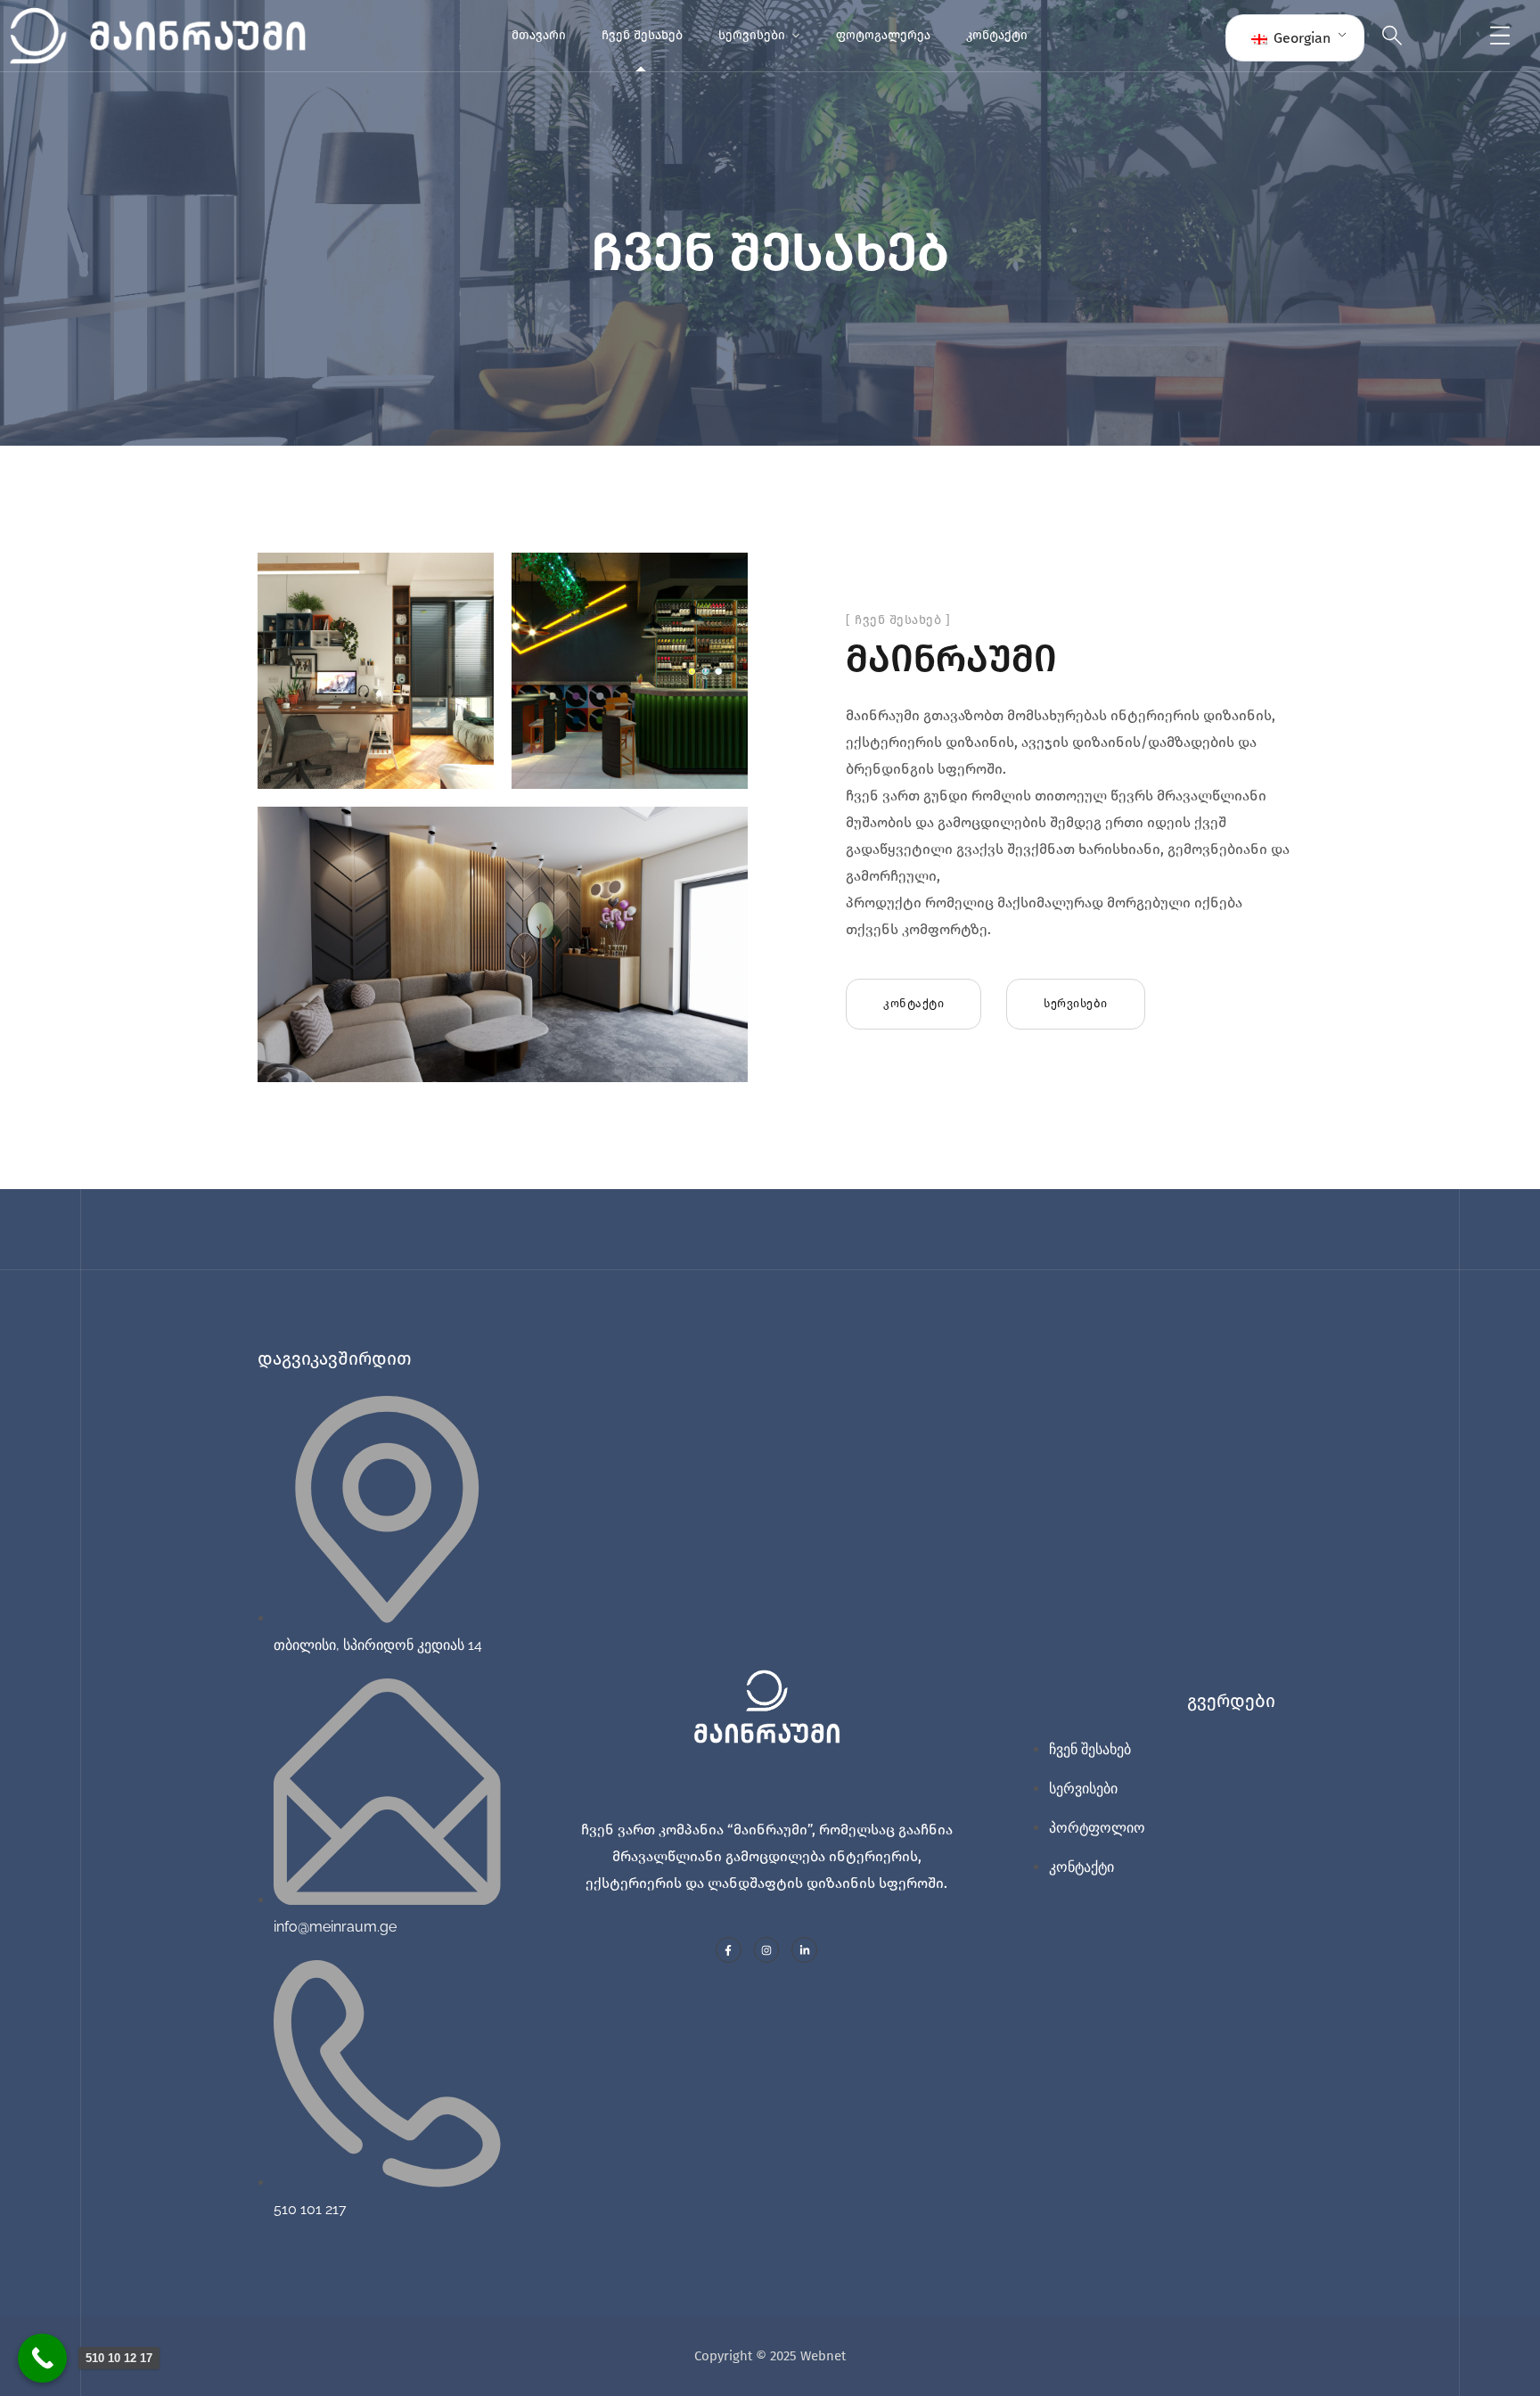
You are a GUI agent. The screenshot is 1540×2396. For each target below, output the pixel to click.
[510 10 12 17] (42, 2358)
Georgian (1300, 38)
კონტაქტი (997, 35)
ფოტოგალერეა (883, 35)
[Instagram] (767, 1950)
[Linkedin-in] (804, 1950)
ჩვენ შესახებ (642, 35)
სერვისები (752, 35)
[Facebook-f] (729, 1950)
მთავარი (539, 35)
